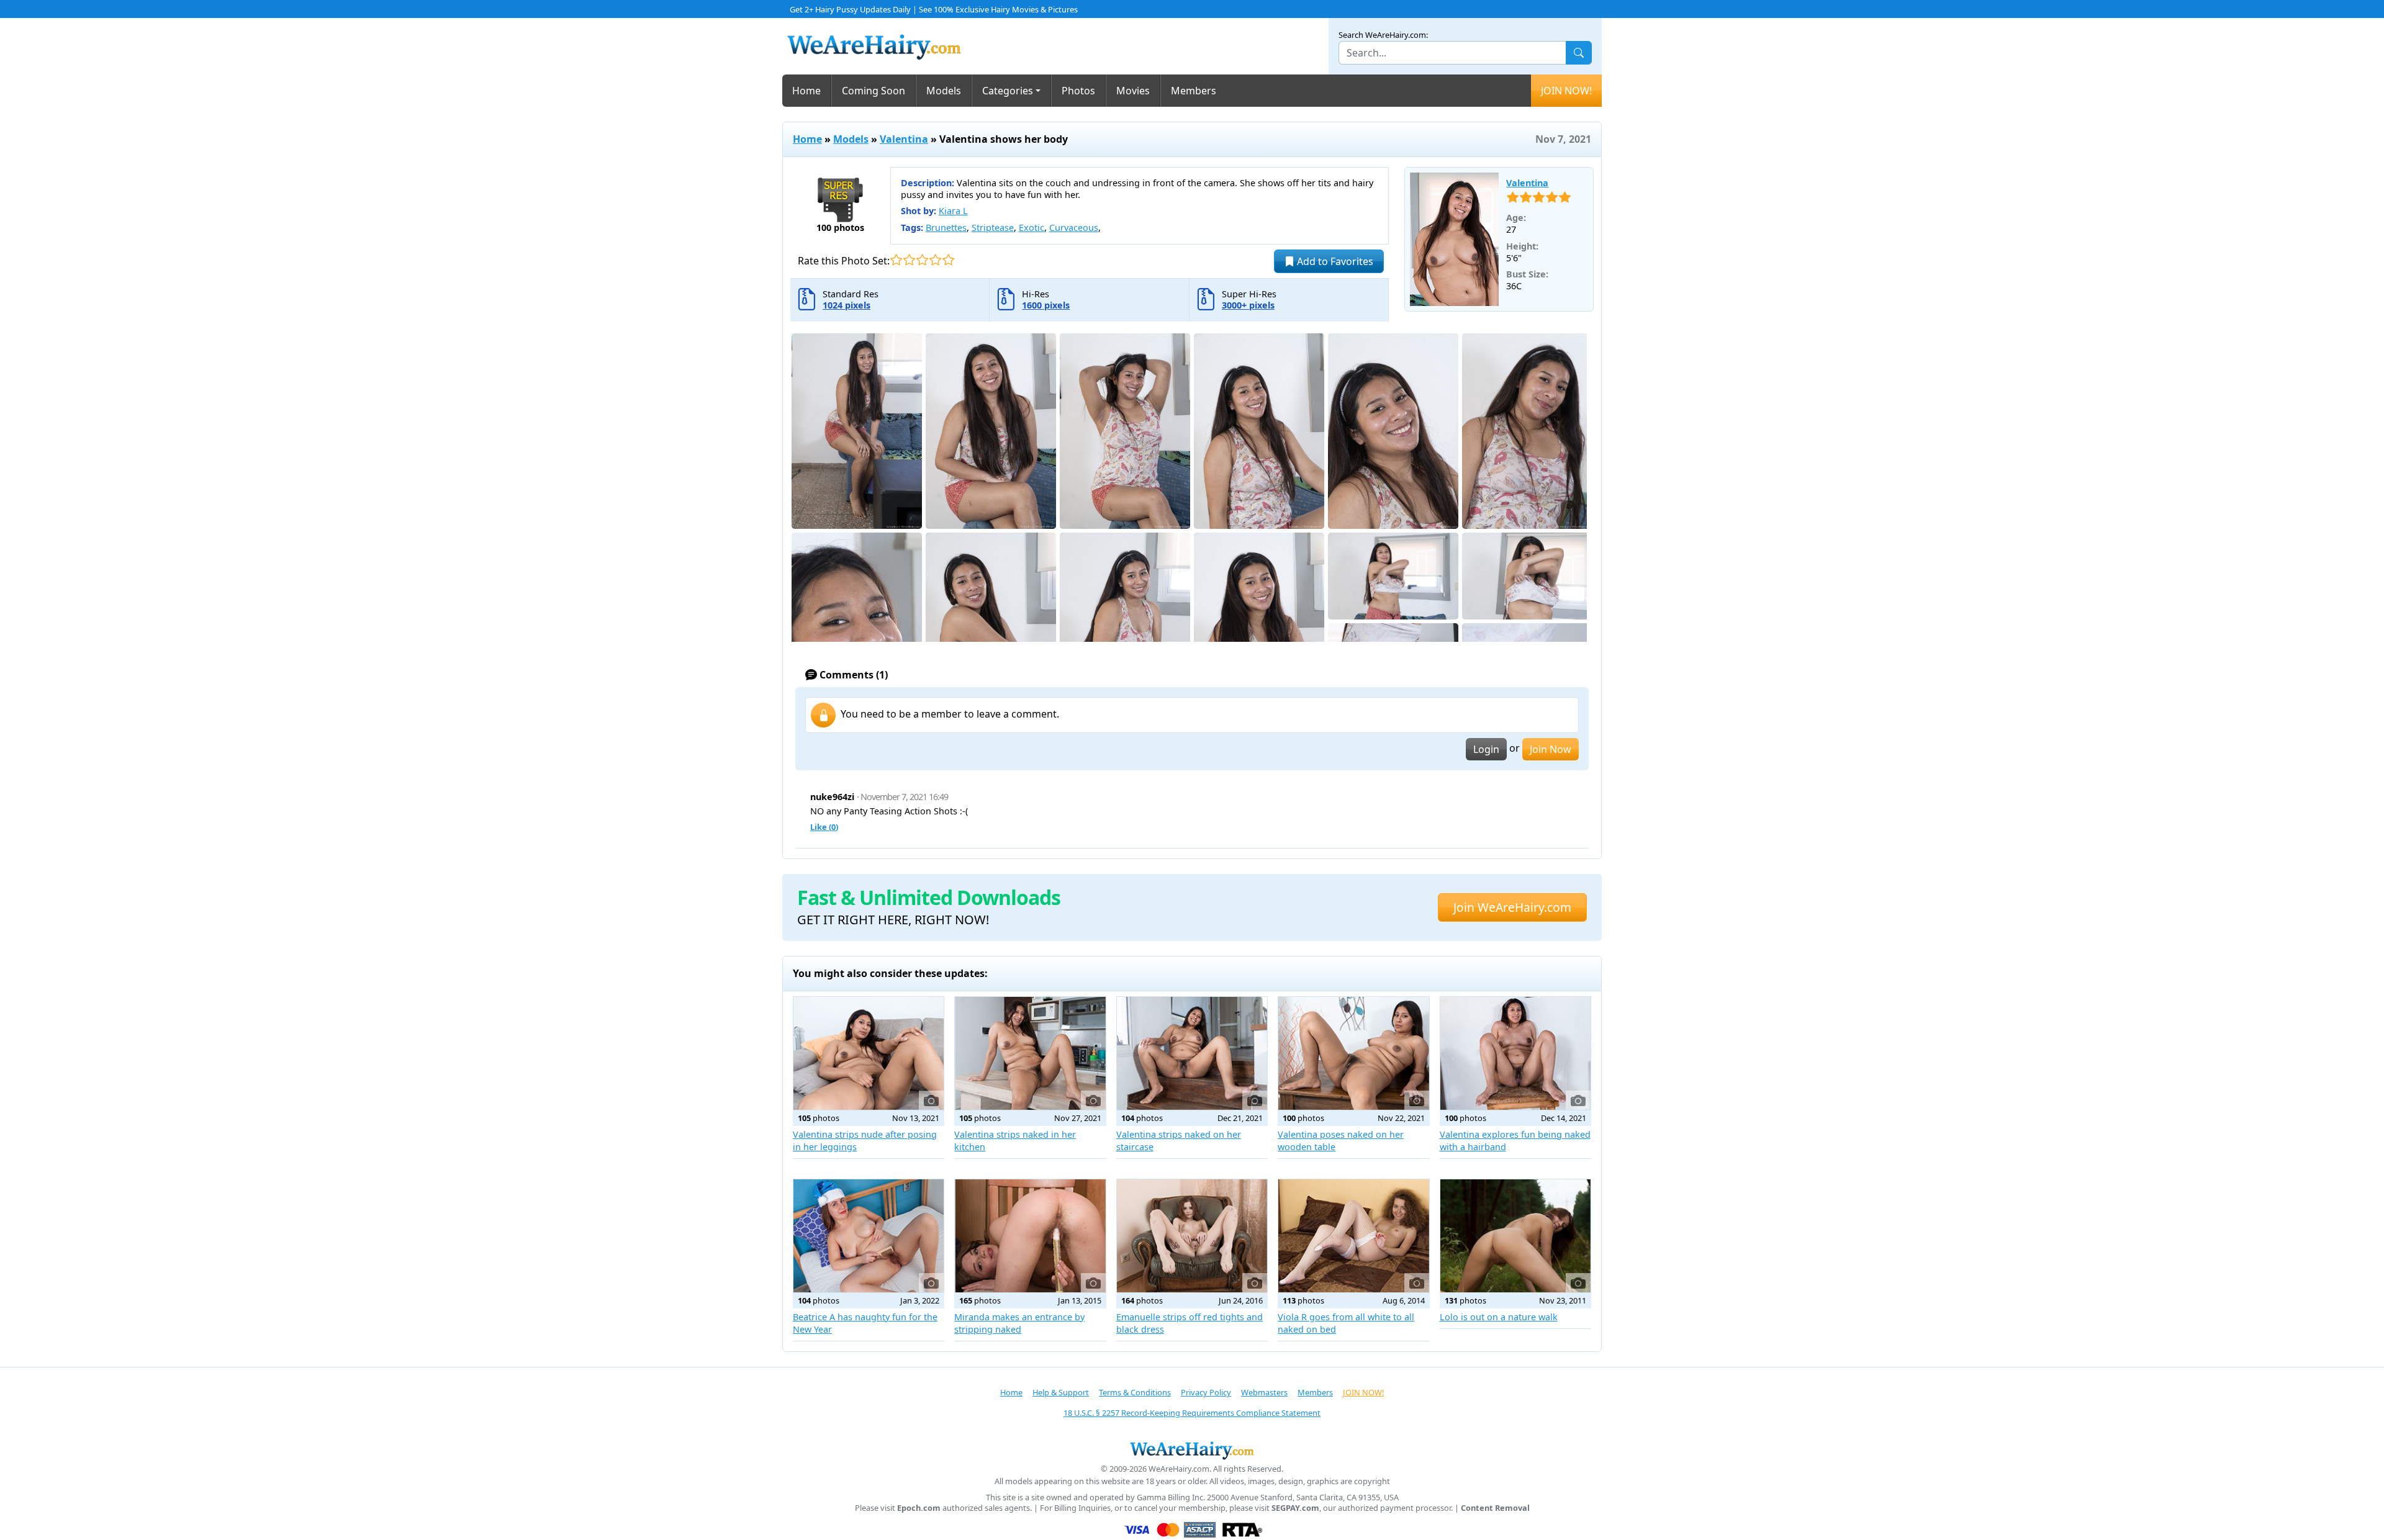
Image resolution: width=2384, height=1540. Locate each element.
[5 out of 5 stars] (948, 260)
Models (944, 91)
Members (1194, 91)
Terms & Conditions (1135, 1392)
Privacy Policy (1206, 1392)
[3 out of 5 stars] (922, 260)
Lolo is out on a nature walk (1499, 1317)
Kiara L (953, 211)
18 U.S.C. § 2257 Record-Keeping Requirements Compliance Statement (1192, 1413)
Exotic (1032, 227)
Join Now (1551, 749)
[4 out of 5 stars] (935, 260)
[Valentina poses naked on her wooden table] (1353, 1053)
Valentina (904, 139)
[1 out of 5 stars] (896, 260)
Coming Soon (874, 91)
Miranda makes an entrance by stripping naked (1019, 1323)
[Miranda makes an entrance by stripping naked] (1030, 1236)
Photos (1078, 91)
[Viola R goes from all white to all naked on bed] (1353, 1236)
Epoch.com (919, 1508)
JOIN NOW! (1566, 91)
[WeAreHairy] (1192, 1450)
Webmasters (1264, 1392)
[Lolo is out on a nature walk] (1515, 1236)
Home (806, 91)
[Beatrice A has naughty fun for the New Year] (869, 1236)
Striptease (993, 227)
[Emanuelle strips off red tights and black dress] (1192, 1236)
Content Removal (1495, 1508)
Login (1486, 749)
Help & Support (1061, 1392)
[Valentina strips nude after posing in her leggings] (869, 1053)
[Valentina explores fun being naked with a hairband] (1515, 1053)
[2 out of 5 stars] (909, 260)
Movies (1133, 91)
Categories (1008, 91)
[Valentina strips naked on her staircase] (1192, 1053)
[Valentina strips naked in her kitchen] (1030, 1053)
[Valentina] (1455, 240)
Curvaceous (1074, 227)
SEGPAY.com (1295, 1508)
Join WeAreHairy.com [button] (1512, 907)
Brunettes (946, 227)
